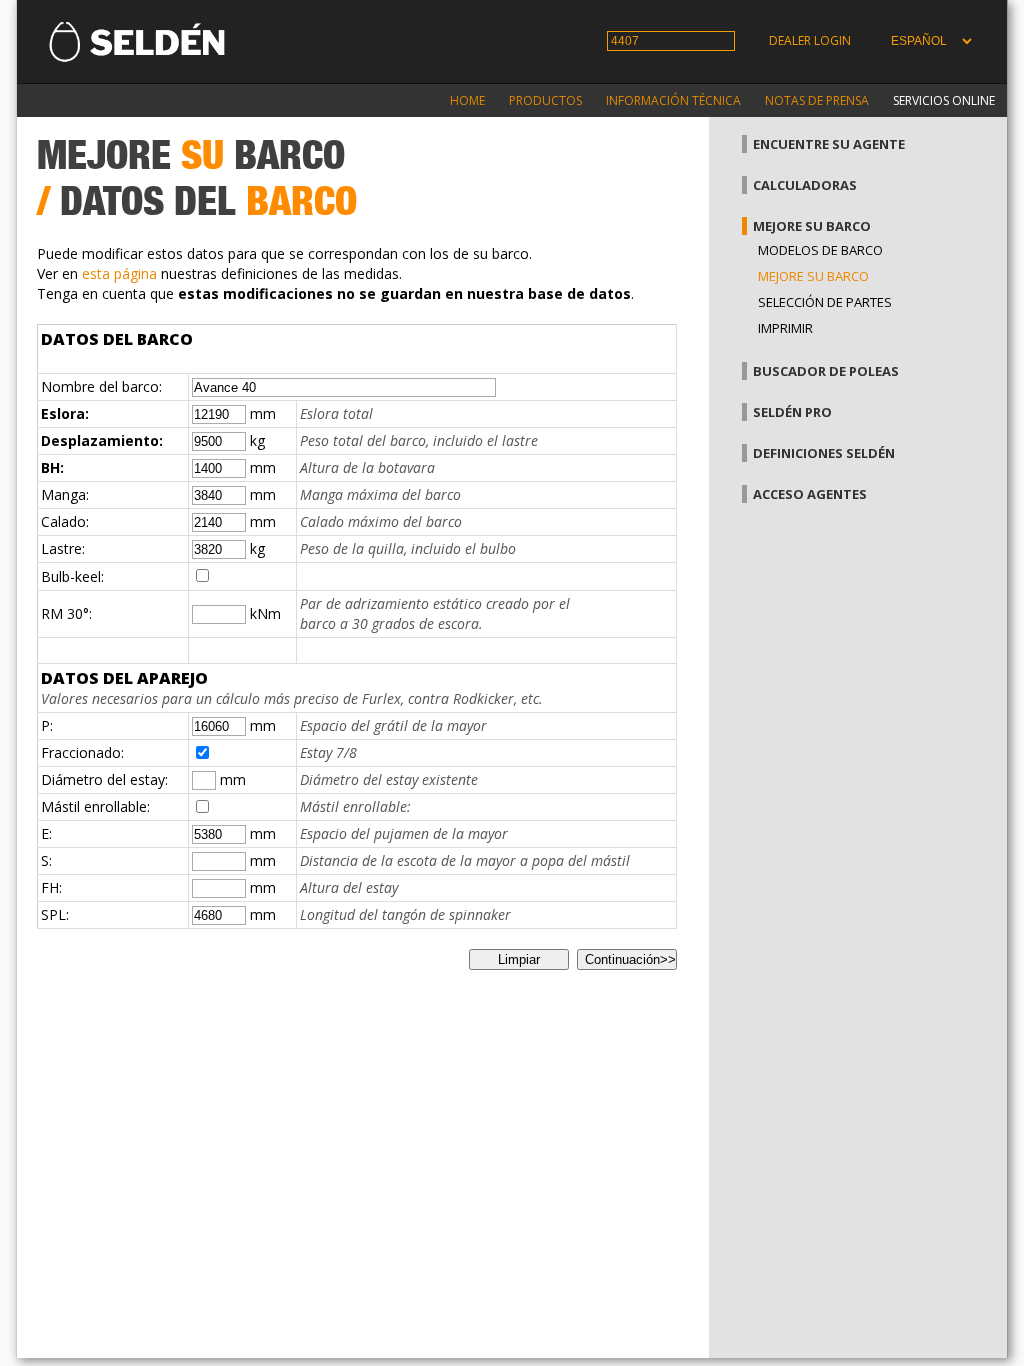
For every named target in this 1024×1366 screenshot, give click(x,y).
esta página (119, 273)
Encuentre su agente (829, 144)
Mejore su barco (812, 226)
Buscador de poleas (826, 371)
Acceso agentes (810, 494)
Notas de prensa (817, 100)
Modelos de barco (820, 250)
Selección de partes (825, 302)
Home (467, 100)
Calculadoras (805, 185)
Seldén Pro (792, 412)
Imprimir (785, 328)
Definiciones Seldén (824, 453)
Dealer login (810, 40)
